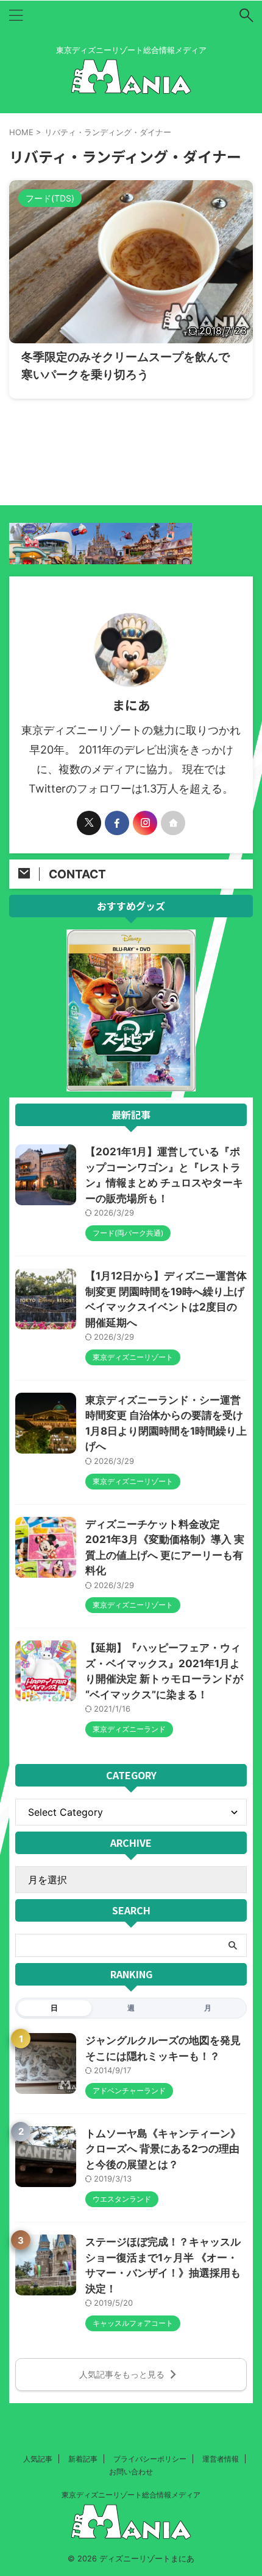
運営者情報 (221, 2459)
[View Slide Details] (131, 1085)
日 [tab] (54, 2008)
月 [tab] (208, 2008)
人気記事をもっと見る (122, 2374)
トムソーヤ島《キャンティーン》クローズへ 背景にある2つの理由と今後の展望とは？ (163, 2149)
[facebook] (117, 823)
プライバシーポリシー (150, 2459)
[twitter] (89, 823)
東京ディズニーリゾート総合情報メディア (131, 2495)
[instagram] (145, 823)
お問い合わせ (131, 2472)
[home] (173, 823)
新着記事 (83, 2459)
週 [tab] (131, 2008)
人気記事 (38, 2459)
